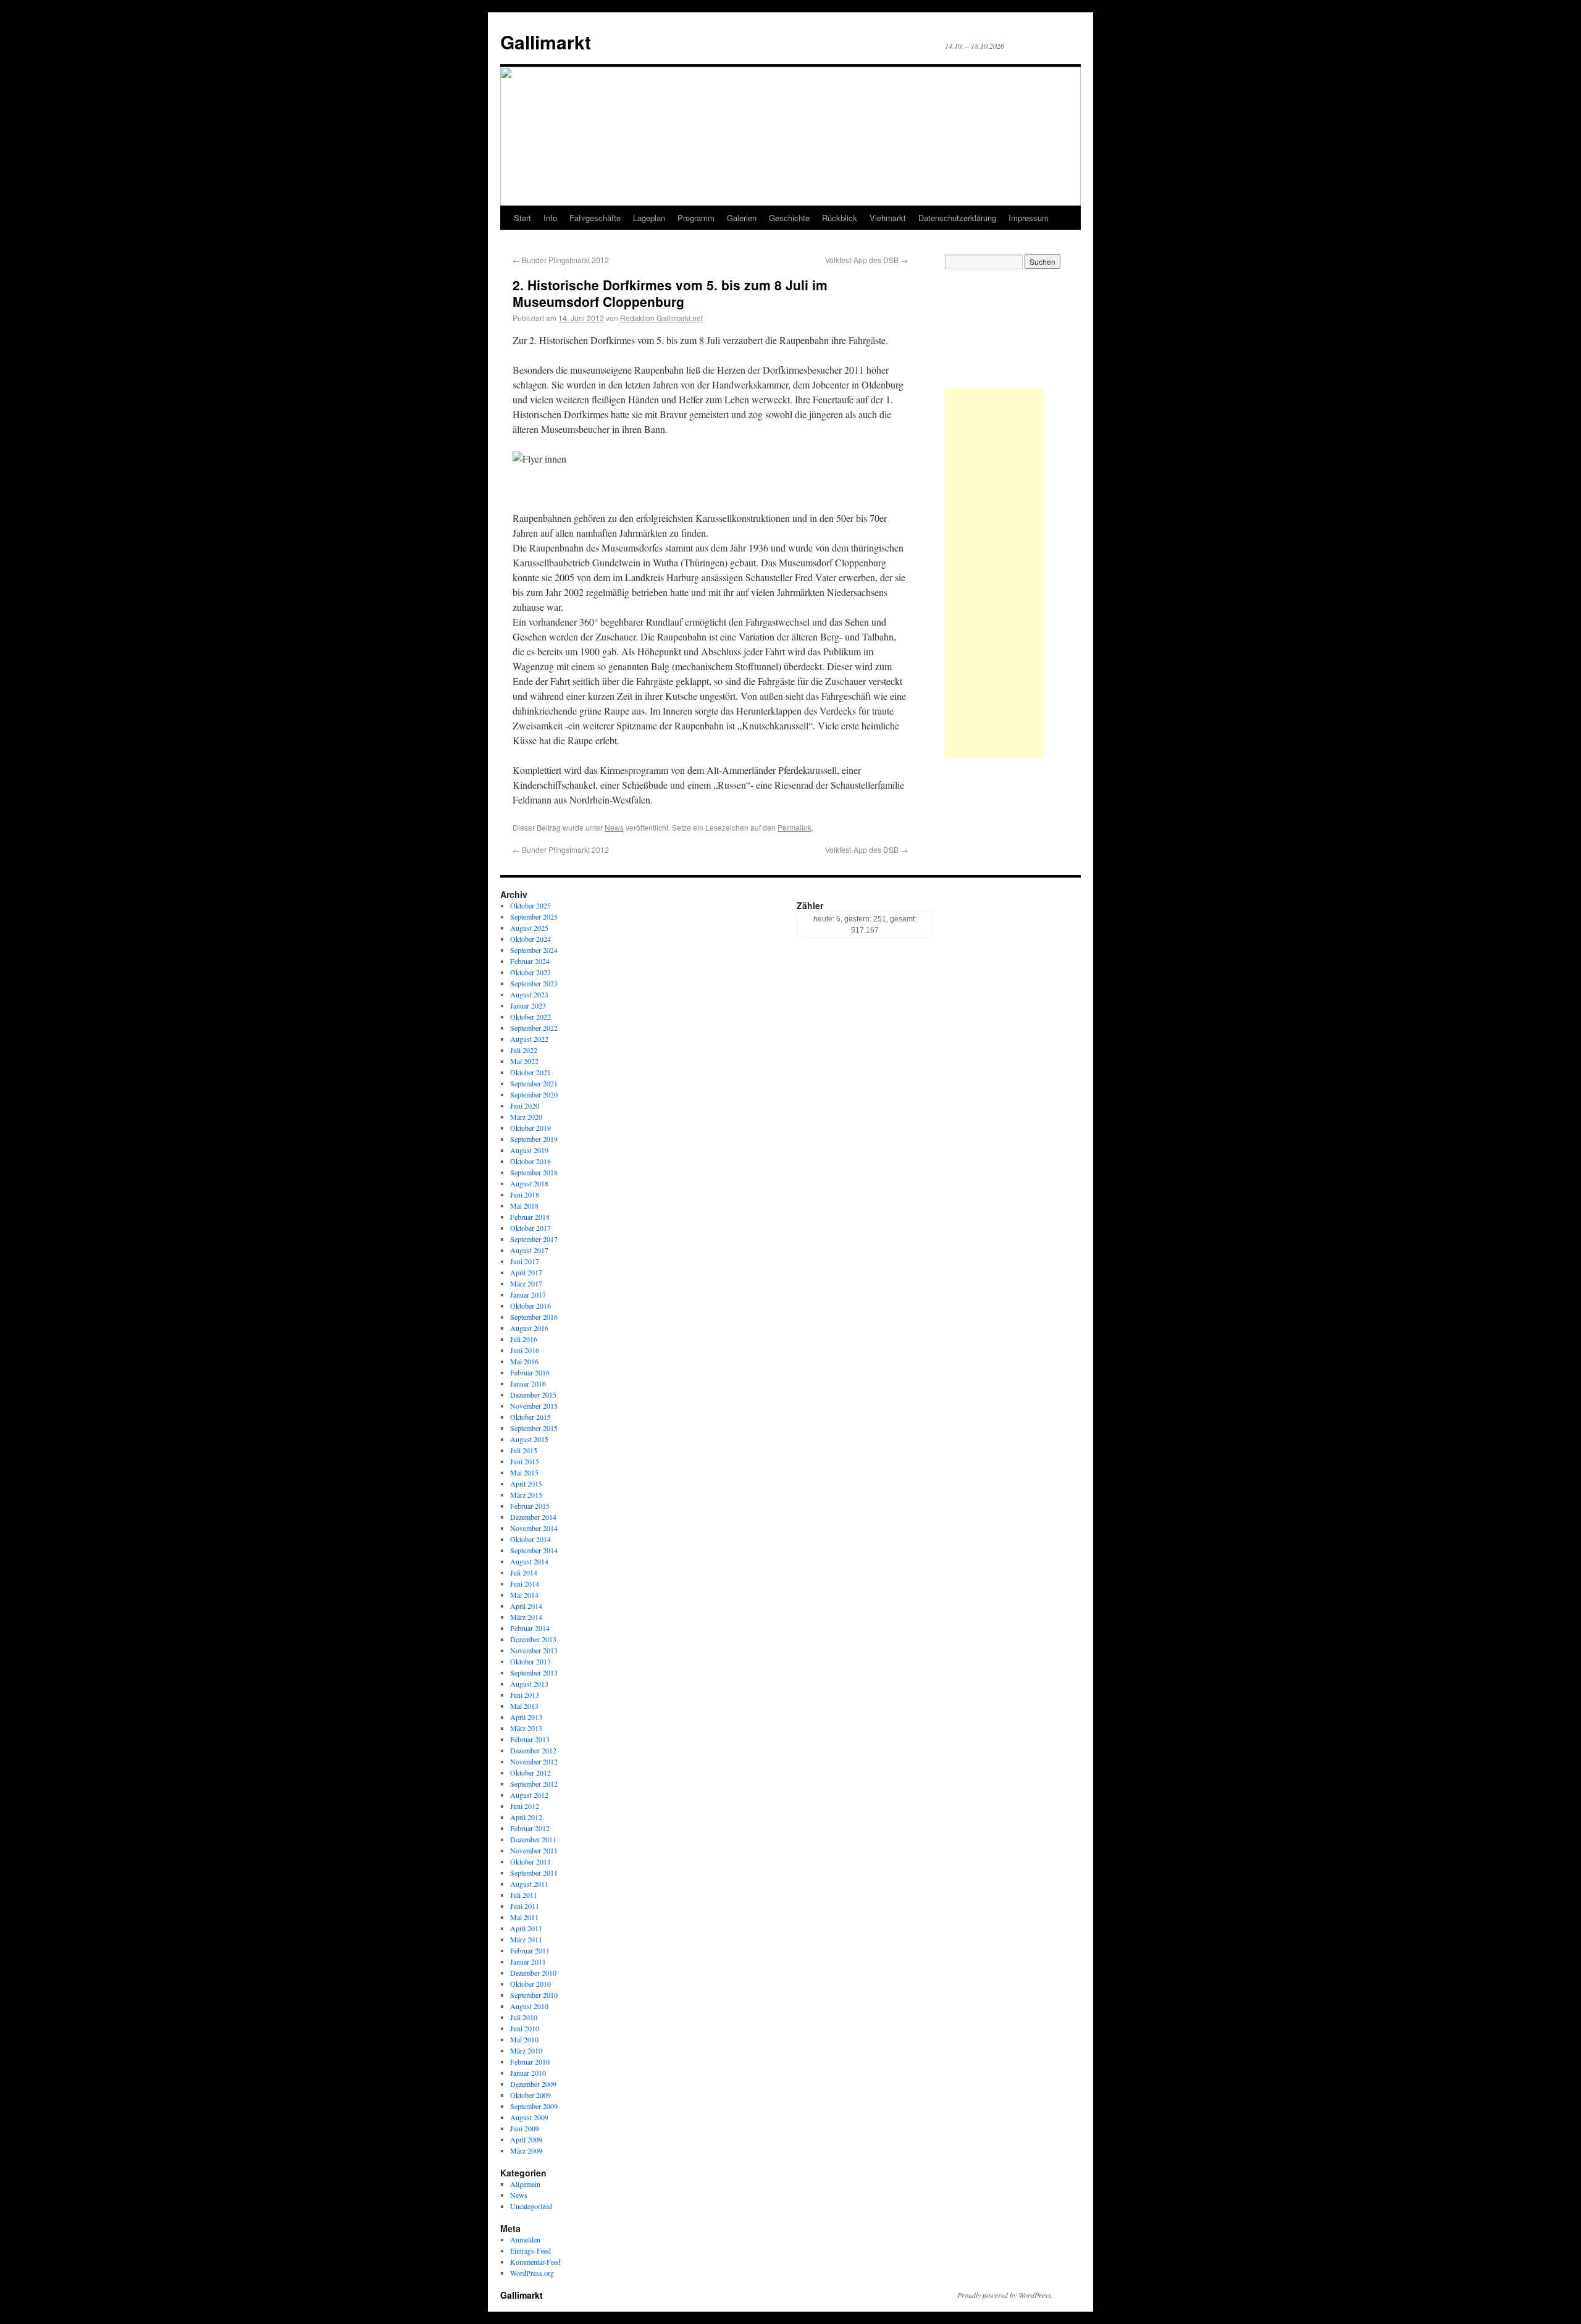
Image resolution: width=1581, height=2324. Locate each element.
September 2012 (534, 1784)
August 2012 (529, 1795)
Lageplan (649, 218)
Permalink (795, 827)
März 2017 (526, 1283)
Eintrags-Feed (530, 2251)
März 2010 (526, 2050)
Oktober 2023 (530, 972)
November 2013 (534, 1650)
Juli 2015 (524, 1450)
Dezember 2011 (533, 1839)
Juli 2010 (524, 2017)
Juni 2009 (525, 2128)
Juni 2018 (525, 1194)
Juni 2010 (525, 2028)
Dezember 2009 (533, 2084)
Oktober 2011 (530, 1861)
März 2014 (526, 1617)
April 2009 (526, 2139)
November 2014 (534, 1528)
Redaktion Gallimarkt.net (661, 318)
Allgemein (525, 2184)
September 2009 (534, 2106)
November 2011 (534, 1850)
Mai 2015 (524, 1472)
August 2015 (529, 1439)
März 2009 (526, 2150)
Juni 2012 (525, 1806)
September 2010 (534, 1995)
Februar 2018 (530, 1217)
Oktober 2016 (530, 1306)
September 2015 (534, 1428)
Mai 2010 (524, 2039)
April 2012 (526, 1817)
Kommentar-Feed (535, 2262)
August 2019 (529, 1150)
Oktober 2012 (530, 1772)
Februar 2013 (530, 1739)
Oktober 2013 (530, 1661)
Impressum (1029, 218)
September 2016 (534, 1317)
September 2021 (534, 1083)
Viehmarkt (888, 218)
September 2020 (534, 1094)
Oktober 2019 (530, 1128)
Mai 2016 (524, 1361)
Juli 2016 (524, 1339)
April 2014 (526, 1606)
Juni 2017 (525, 1261)
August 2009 (529, 2117)
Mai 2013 (524, 1706)
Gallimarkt (546, 42)
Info (550, 218)
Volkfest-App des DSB (866, 260)
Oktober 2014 (530, 1539)
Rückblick (840, 218)
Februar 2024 (530, 961)
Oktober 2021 (530, 1072)
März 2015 (526, 1495)
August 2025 (529, 928)
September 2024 (534, 950)
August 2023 (529, 994)
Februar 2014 (530, 1628)
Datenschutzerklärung (957, 218)
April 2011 (526, 1928)
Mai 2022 (524, 1061)
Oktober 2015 (530, 1417)
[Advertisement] (994, 573)
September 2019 (534, 1139)
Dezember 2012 (533, 1750)
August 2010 (529, 2006)
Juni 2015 (525, 1461)
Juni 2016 (525, 1350)
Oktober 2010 (530, 1984)
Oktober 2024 (530, 939)
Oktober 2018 (530, 1161)
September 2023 (534, 983)
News (614, 827)
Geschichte (789, 218)
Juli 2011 (524, 1895)
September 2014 (534, 1550)
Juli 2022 (524, 1050)
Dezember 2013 (533, 1639)
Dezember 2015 (533, 1395)
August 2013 (529, 1684)
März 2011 (526, 1939)
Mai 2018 (524, 1206)
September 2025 (534, 917)
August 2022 (529, 1039)
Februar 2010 (530, 2062)
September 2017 (534, 1239)
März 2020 (526, 1117)
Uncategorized (531, 2206)
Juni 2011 (525, 1906)
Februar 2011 (530, 1950)
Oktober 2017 (530, 1228)
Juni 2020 (525, 1105)
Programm (696, 218)
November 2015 (534, 1406)
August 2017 (529, 1250)
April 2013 (526, 1717)
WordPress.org (532, 2273)
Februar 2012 (530, 1828)
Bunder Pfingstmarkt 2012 (561, 260)
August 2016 (529, 1328)
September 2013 (534, 1672)
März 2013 (526, 1728)
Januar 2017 (528, 1294)
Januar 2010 (528, 2073)
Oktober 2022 (530, 1017)
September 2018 (534, 1172)
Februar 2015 (530, 1506)
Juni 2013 (525, 1695)
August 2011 (529, 1884)
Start (522, 218)
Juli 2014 (524, 1572)
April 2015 (526, 1483)
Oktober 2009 (530, 2095)
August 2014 (529, 1561)
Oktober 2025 (530, 905)
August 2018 (529, 1183)
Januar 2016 (528, 1383)
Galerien (742, 218)
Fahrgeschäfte (595, 218)
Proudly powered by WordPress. (1005, 2295)
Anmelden (525, 2239)
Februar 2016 (530, 1372)
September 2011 (534, 1873)
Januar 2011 (528, 1961)
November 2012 (534, 1761)
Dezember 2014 (533, 1517)
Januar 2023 (528, 1005)
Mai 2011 (524, 1917)
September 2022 (534, 1028)
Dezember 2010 (533, 1973)
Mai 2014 (524, 1595)
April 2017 (526, 1272)
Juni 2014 (525, 1584)
